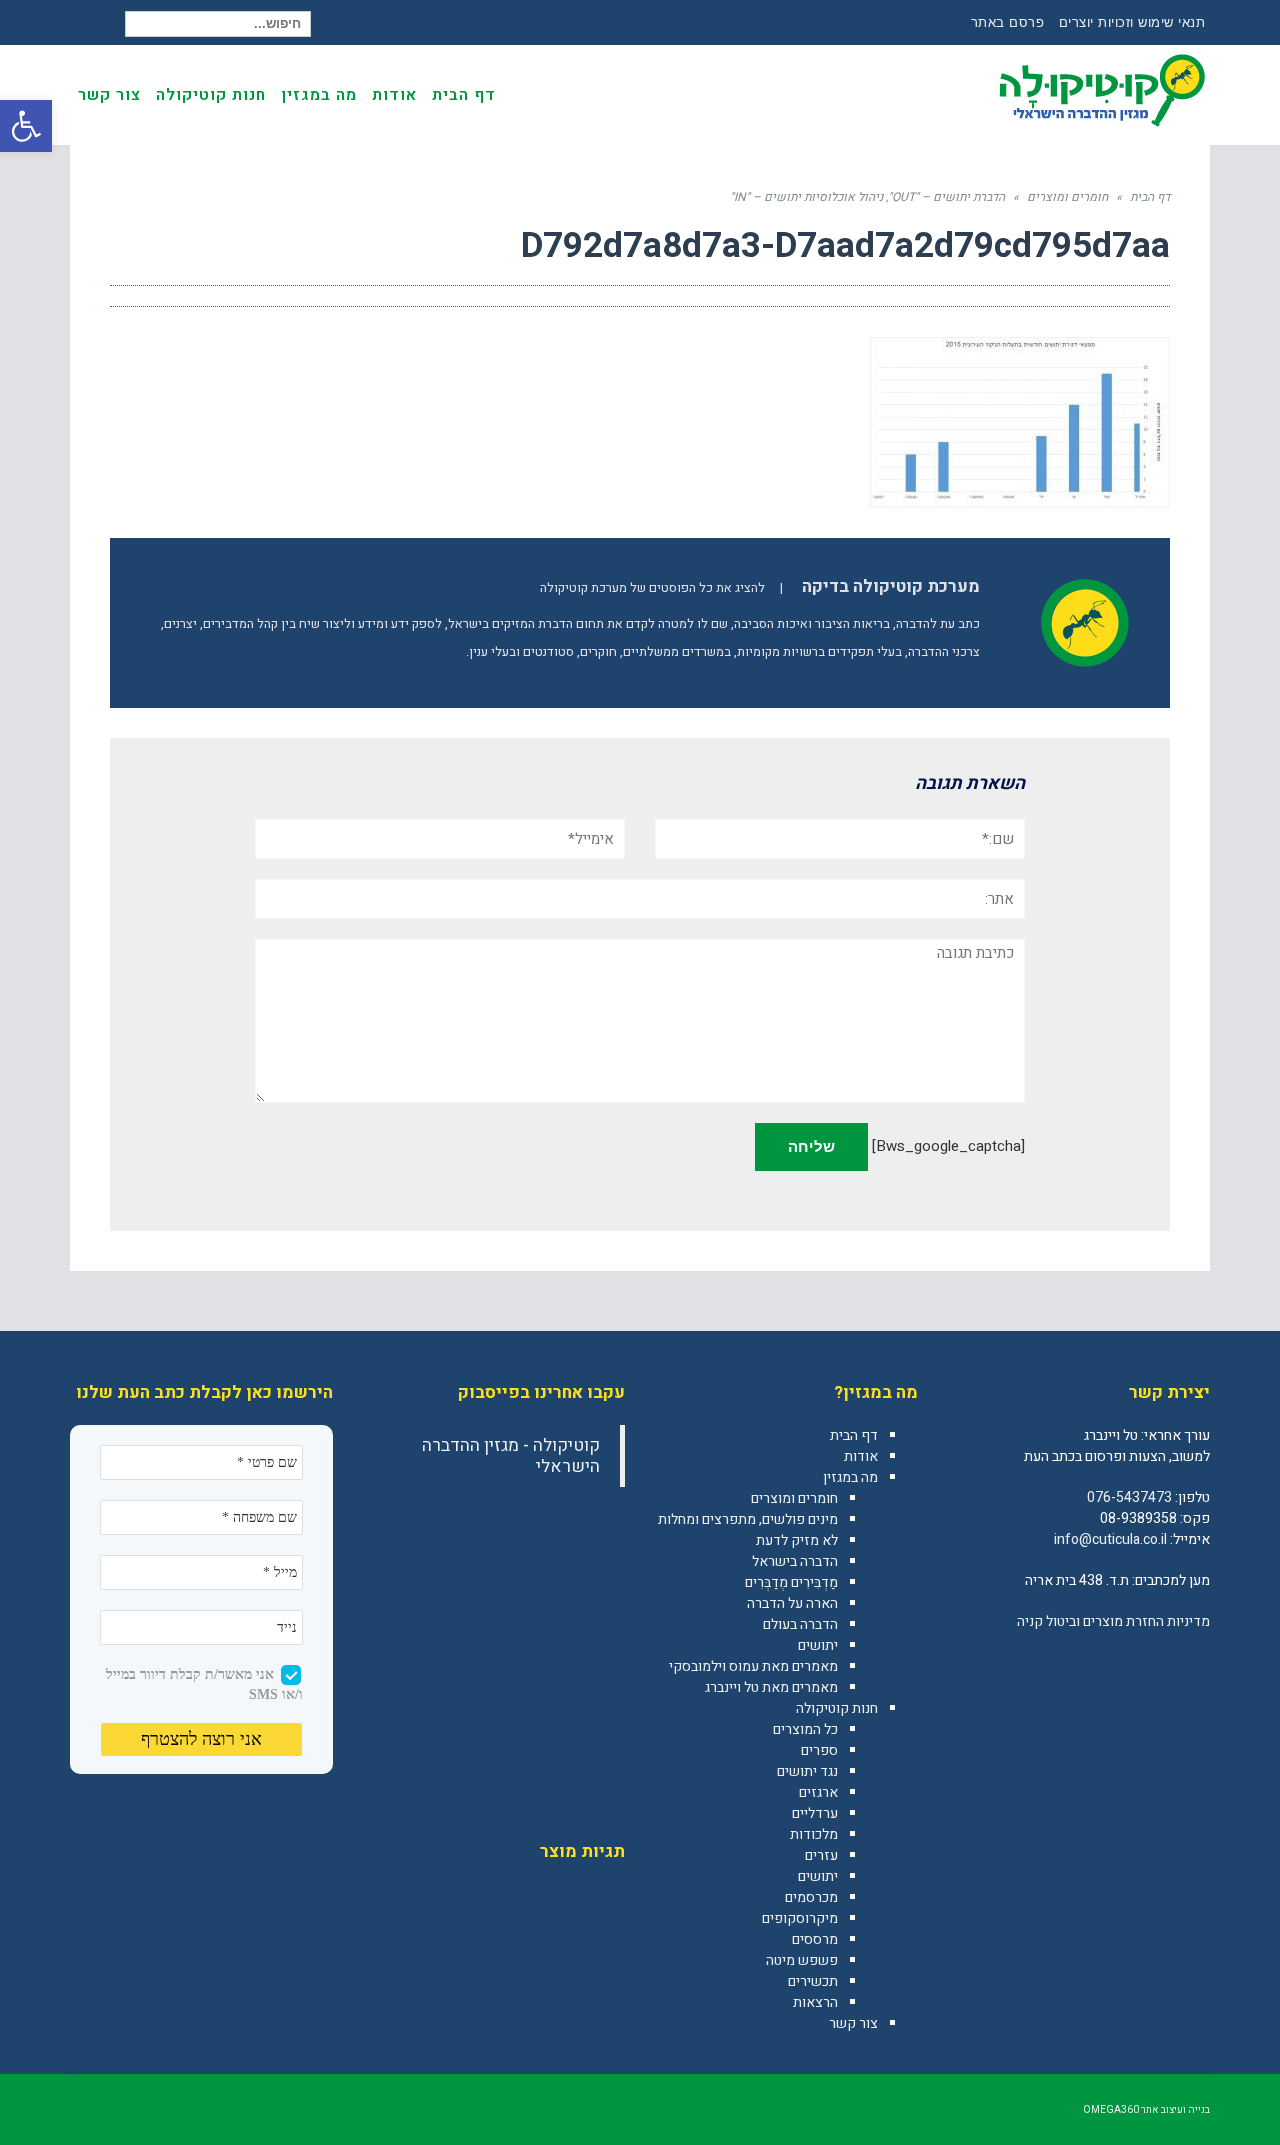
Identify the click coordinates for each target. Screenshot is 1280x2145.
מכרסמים (811, 1897)
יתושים (818, 1645)
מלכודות (814, 1834)
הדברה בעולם (800, 1624)
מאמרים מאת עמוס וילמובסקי (753, 1666)
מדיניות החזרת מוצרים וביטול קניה (1113, 1621)
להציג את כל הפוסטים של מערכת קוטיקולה (652, 588)
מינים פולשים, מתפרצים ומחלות (748, 1519)
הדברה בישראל (795, 1561)
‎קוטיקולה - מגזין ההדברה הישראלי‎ (511, 1456)
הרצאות (815, 2002)
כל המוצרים (805, 1729)
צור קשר (853, 2023)
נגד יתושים (807, 1771)
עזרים (821, 1855)
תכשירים (813, 1981)
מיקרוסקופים (800, 1918)
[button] (26, 126)
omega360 (1111, 2110)
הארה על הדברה (792, 1603)
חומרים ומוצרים (794, 1498)
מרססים (815, 1939)
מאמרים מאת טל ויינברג (771, 1687)
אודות (861, 1456)
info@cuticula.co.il (1110, 1539)
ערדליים (815, 1813)
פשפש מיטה (802, 1960)
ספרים (819, 1750)
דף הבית (854, 1435)
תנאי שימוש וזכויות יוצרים (1132, 22)
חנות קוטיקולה (837, 1708)
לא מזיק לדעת (797, 1540)
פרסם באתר (1008, 22)
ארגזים (818, 1792)
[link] (1194, 1665)
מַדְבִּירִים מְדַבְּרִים (791, 1582)
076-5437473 (1129, 1497)
